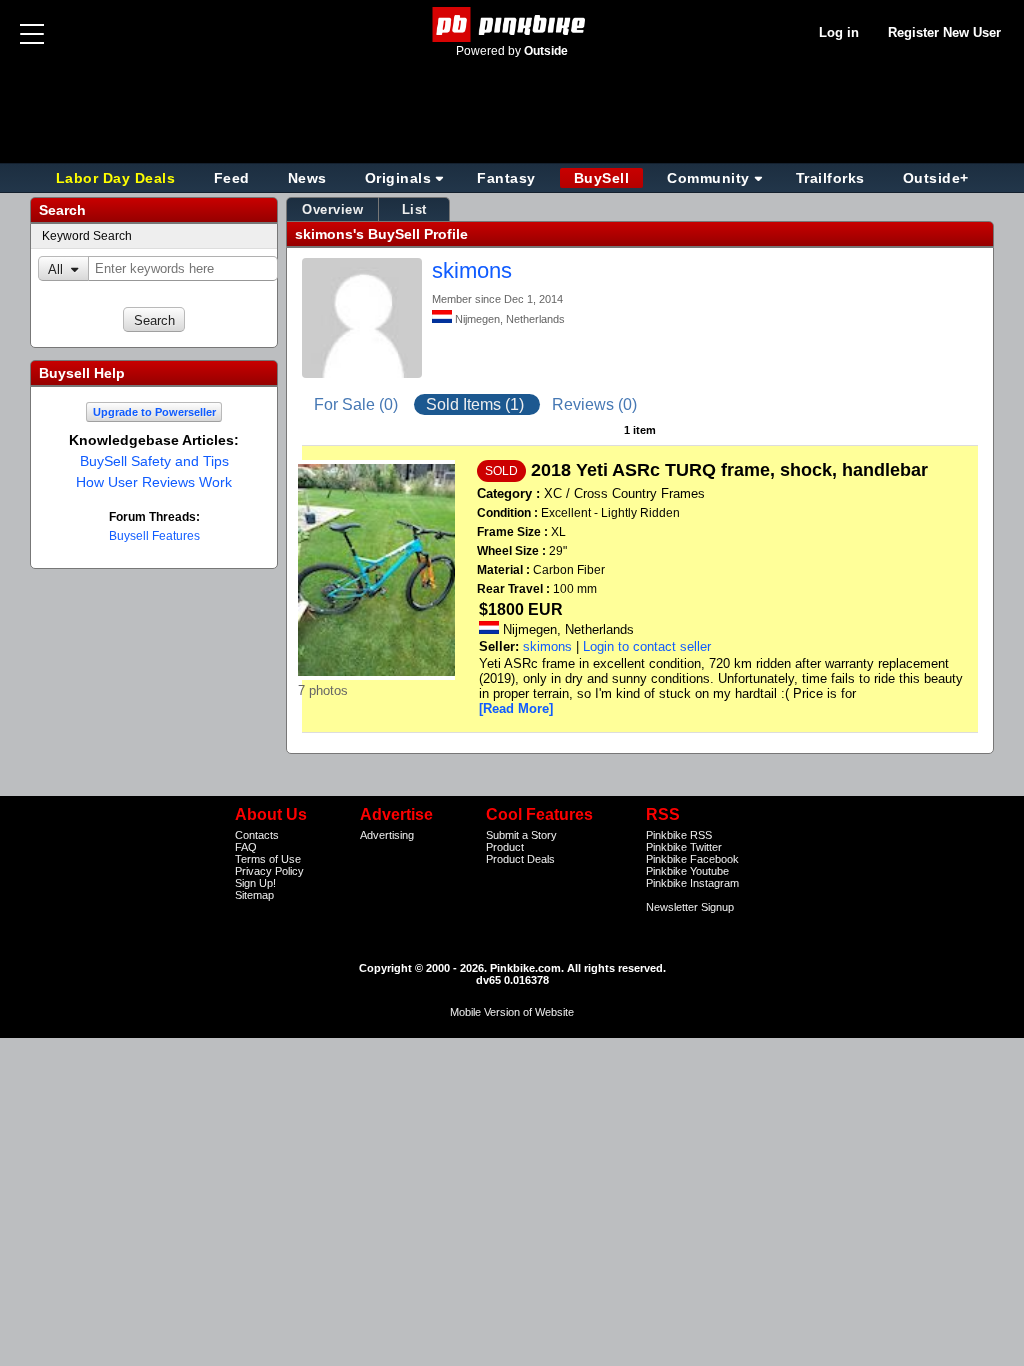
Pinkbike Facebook (692, 859)
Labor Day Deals (118, 178)
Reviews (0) (594, 404)
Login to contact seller (647, 646)
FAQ (246, 847)
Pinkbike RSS (679, 835)
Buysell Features (154, 536)
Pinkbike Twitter (684, 847)
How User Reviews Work (154, 482)
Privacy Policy (269, 871)
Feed (232, 178)
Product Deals (520, 859)
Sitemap (254, 895)
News (307, 178)
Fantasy (506, 178)
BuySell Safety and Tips (154, 461)
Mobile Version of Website (512, 1012)
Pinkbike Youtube (687, 871)
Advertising (387, 835)
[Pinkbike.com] (512, 24)
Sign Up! (255, 883)
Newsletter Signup (690, 907)
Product (505, 847)
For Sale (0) (358, 404)
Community (708, 178)
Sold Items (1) (477, 404)
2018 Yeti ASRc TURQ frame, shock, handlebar (729, 470)
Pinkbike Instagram (692, 883)
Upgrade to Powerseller (154, 412)
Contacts (257, 835)
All (55, 269)
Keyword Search (87, 236)
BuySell (602, 178)
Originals (398, 178)
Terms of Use (268, 859)
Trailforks (830, 178)
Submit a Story (521, 835)
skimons (472, 270)
